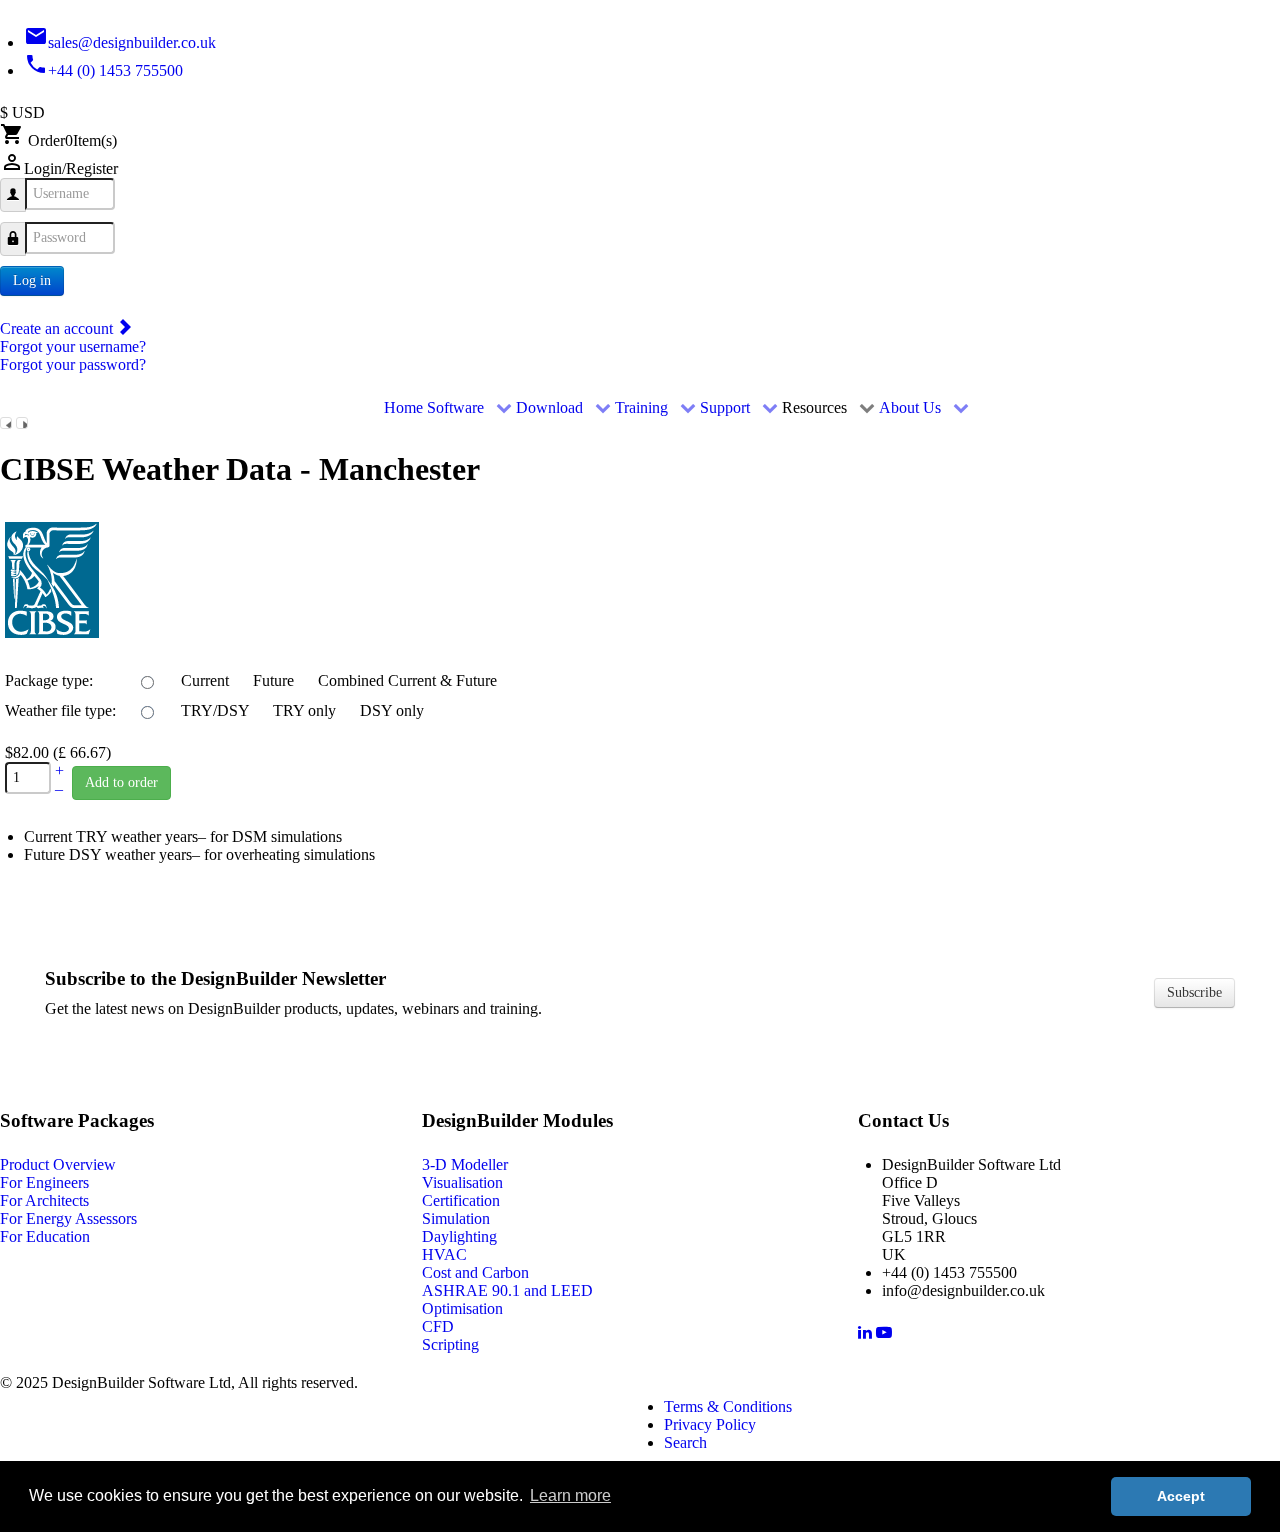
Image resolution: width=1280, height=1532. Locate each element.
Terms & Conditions (728, 1406)
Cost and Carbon (475, 1272)
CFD (438, 1326)
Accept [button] (1181, 1496)
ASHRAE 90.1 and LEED (507, 1290)
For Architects (44, 1200)
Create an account (58, 328)
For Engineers (44, 1182)
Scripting (450, 1344)
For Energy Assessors (68, 1218)
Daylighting (459, 1236)
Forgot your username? (73, 346)
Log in (32, 280)
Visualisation (462, 1182)
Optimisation (462, 1308)
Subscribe (1194, 992)
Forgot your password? (73, 364)
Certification (461, 1200)
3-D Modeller (465, 1164)
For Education (45, 1236)
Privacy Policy (710, 1424)
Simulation (456, 1218)
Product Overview (58, 1164)
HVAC (444, 1254)
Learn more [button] (570, 1495)
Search (685, 1442)
